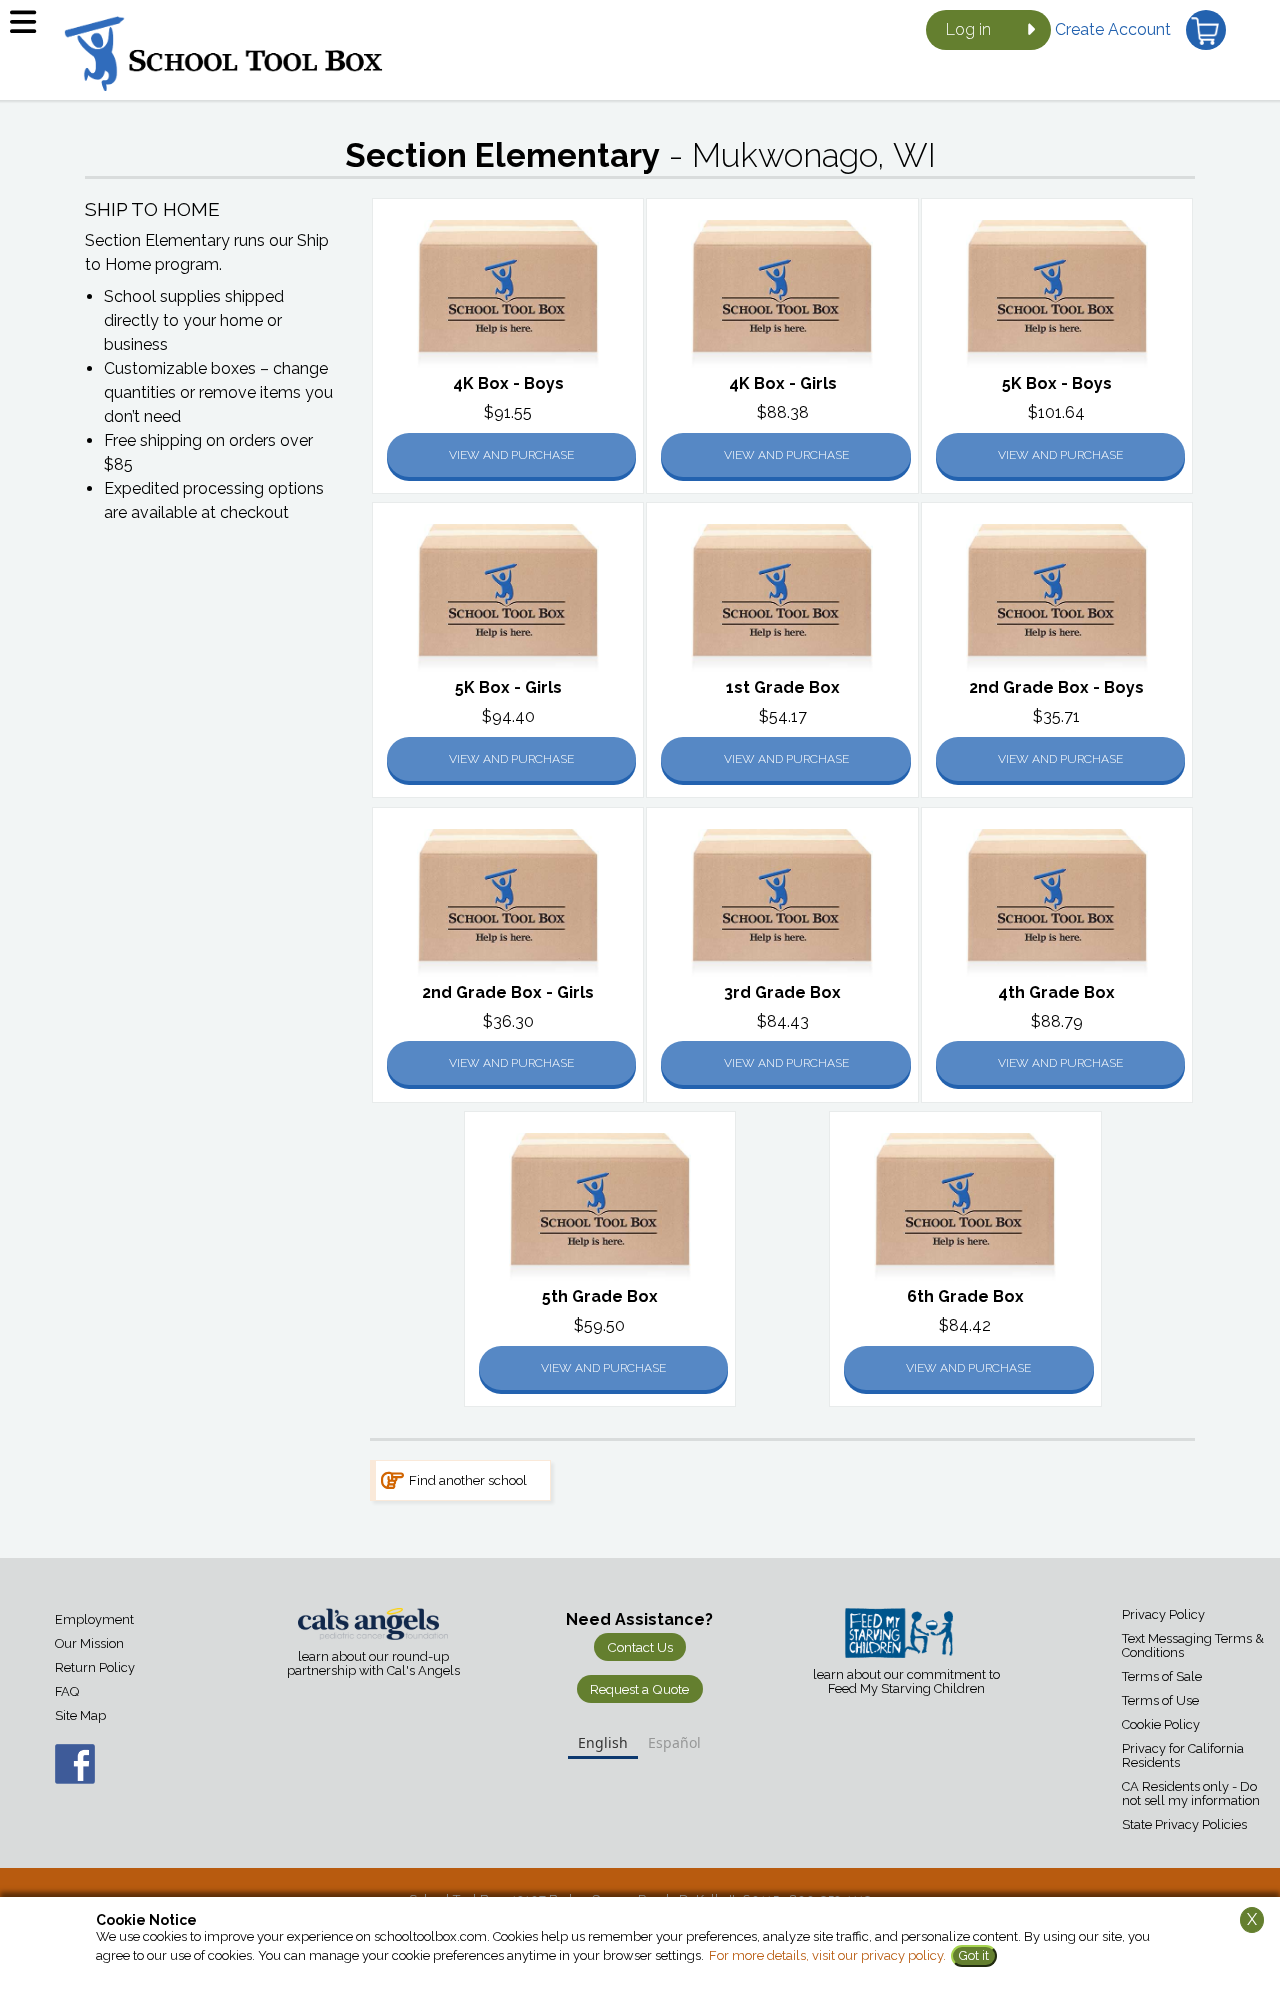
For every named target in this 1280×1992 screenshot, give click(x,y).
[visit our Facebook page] (55, 1774)
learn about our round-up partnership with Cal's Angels (373, 1664)
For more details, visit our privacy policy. (827, 1955)
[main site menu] (30, 30)
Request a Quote (639, 1689)
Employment (94, 1619)
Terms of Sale (1162, 1676)
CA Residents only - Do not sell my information (1191, 1793)
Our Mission (89, 1643)
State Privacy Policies (1184, 1824)
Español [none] (674, 1742)
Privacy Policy (1163, 1614)
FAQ (67, 1691)
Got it (974, 1955)
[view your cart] (1206, 30)
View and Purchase (511, 455)
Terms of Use (1160, 1700)
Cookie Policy (1161, 1724)
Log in (968, 29)
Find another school (468, 1480)
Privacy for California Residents (1183, 1755)
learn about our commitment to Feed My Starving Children (906, 1682)
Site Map (80, 1715)
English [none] (603, 1742)
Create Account (1113, 29)
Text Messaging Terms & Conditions (1193, 1645)
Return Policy (95, 1667)
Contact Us (640, 1647)
